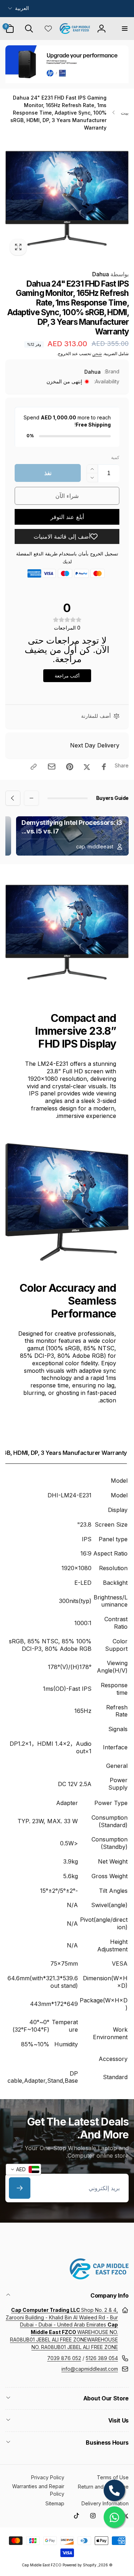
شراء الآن (67, 496)
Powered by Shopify (80, 2565)
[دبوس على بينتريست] (70, 767)
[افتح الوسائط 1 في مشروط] (67, 198)
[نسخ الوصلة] (34, 767)
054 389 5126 (102, 2358)
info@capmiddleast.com (90, 2369)
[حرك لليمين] (13, 198)
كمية (115, 457)
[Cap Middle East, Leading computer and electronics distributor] (99, 2277)
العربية (22, 8)
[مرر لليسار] (121, 198)
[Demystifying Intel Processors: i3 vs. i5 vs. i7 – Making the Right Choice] (72, 836)
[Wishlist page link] (48, 29)
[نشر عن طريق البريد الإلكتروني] (52, 767)
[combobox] (23, 2169)
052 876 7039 (64, 2358)
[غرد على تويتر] (87, 767)
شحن (97, 354)
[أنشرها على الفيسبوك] (104, 767)
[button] (124, 29)
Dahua (110, 274)
